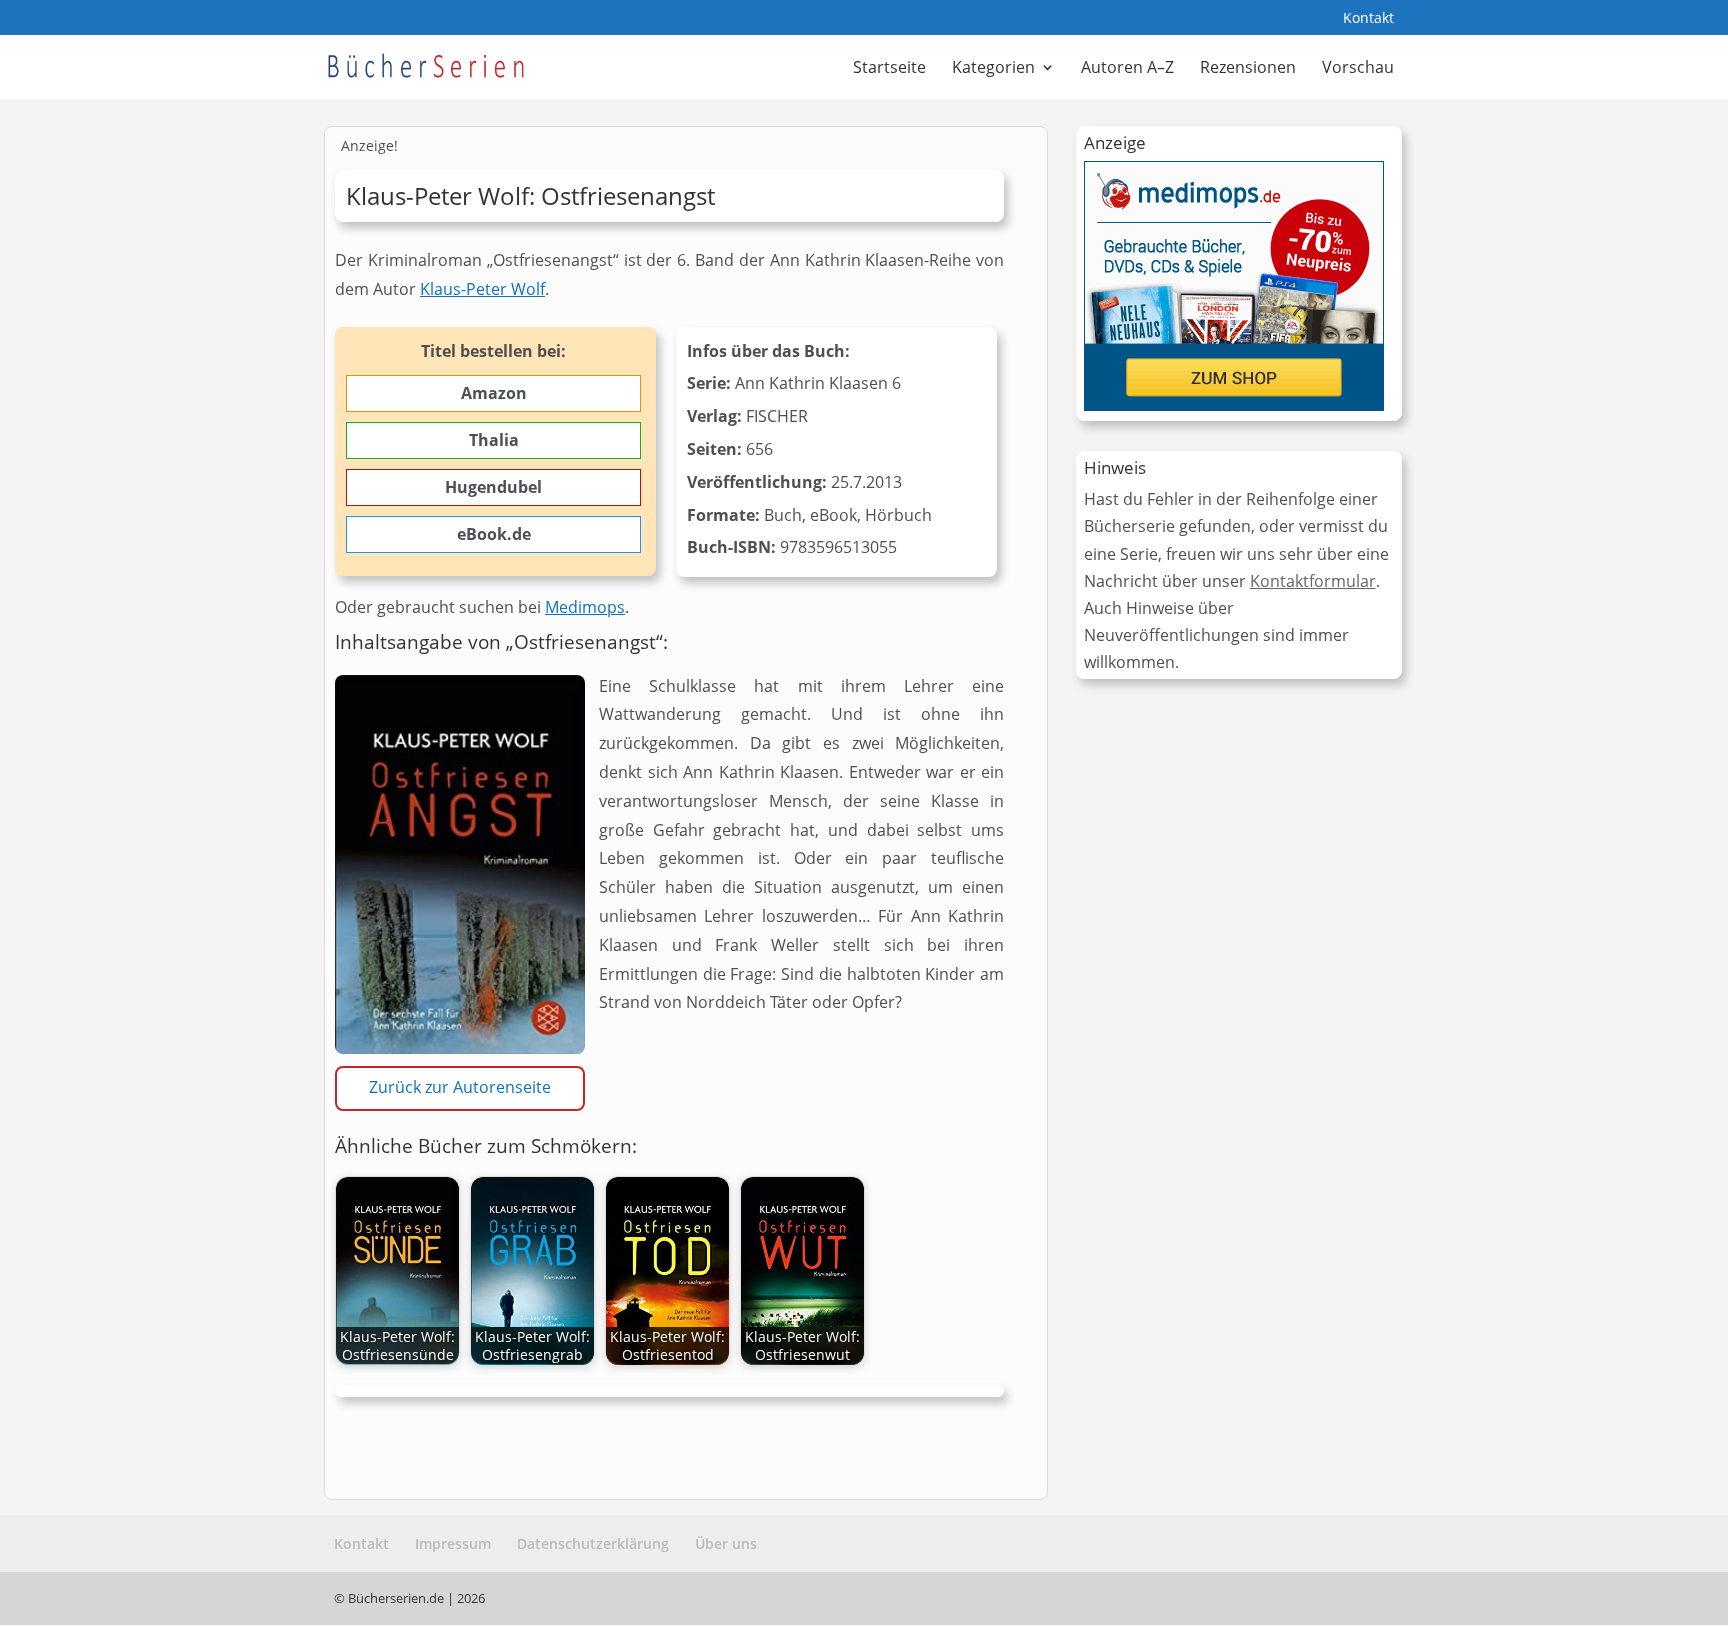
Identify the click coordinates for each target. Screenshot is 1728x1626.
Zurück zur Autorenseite (460, 1087)
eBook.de (494, 534)
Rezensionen (1248, 69)
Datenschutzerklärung (593, 1543)
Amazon (494, 393)
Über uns (726, 1543)
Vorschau (1358, 69)
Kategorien (993, 69)
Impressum (453, 1543)
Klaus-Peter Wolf (482, 289)
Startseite (889, 69)
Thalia (494, 440)
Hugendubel (493, 487)
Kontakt (1368, 19)
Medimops (585, 607)
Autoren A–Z (1127, 69)
